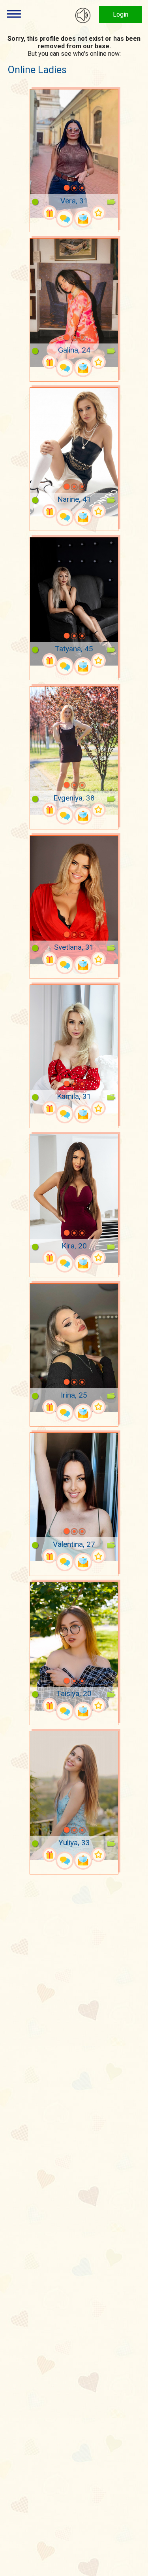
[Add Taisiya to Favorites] (98, 1705)
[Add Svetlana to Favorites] (98, 959)
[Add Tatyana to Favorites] (98, 661)
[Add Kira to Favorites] (98, 1258)
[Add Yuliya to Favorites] (98, 1855)
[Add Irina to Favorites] (98, 1407)
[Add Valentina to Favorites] (98, 1556)
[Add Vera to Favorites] (98, 213)
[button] (56, 188)
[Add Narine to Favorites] (98, 511)
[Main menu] (14, 14)
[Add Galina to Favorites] (98, 362)
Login (121, 14)
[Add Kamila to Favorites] (98, 1108)
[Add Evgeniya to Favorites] (98, 810)
